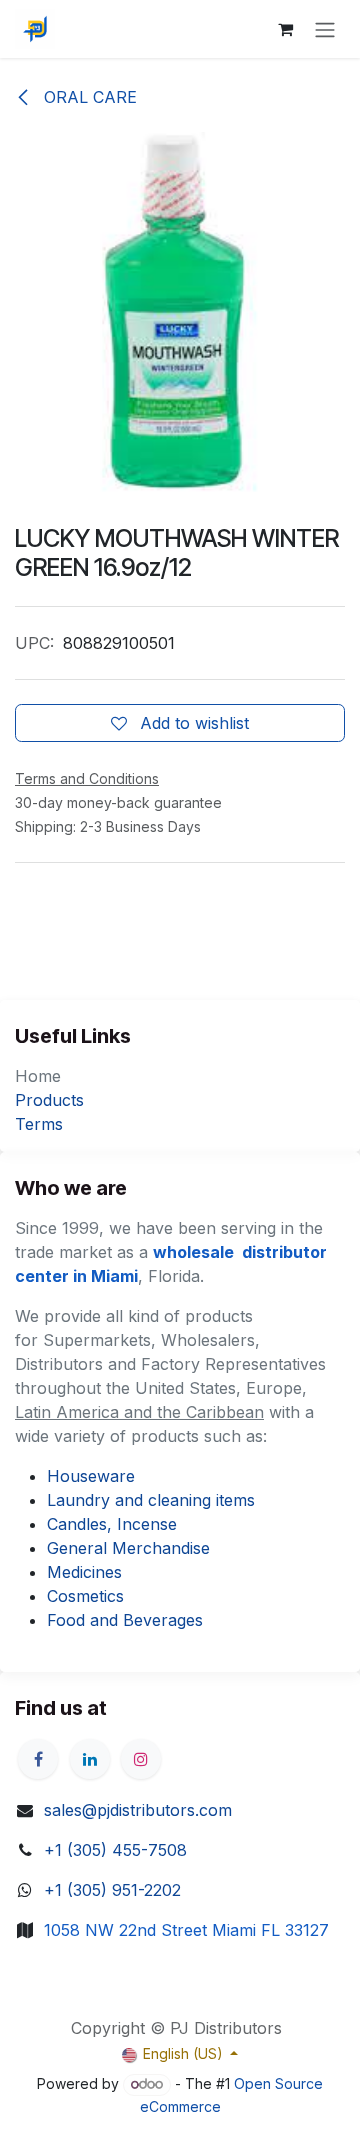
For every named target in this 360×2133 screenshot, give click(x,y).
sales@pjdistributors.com (138, 1810)
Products (49, 1100)
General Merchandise (128, 1548)
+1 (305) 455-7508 (115, 1850)
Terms (39, 1124)
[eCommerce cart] (285, 29)
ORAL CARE (88, 97)
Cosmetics (85, 1596)
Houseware (91, 1476)
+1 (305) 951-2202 (112, 1890)
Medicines (84, 1572)
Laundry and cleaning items (151, 1500)
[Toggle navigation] (325, 29)
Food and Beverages (125, 1620)
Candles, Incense (112, 1524)
